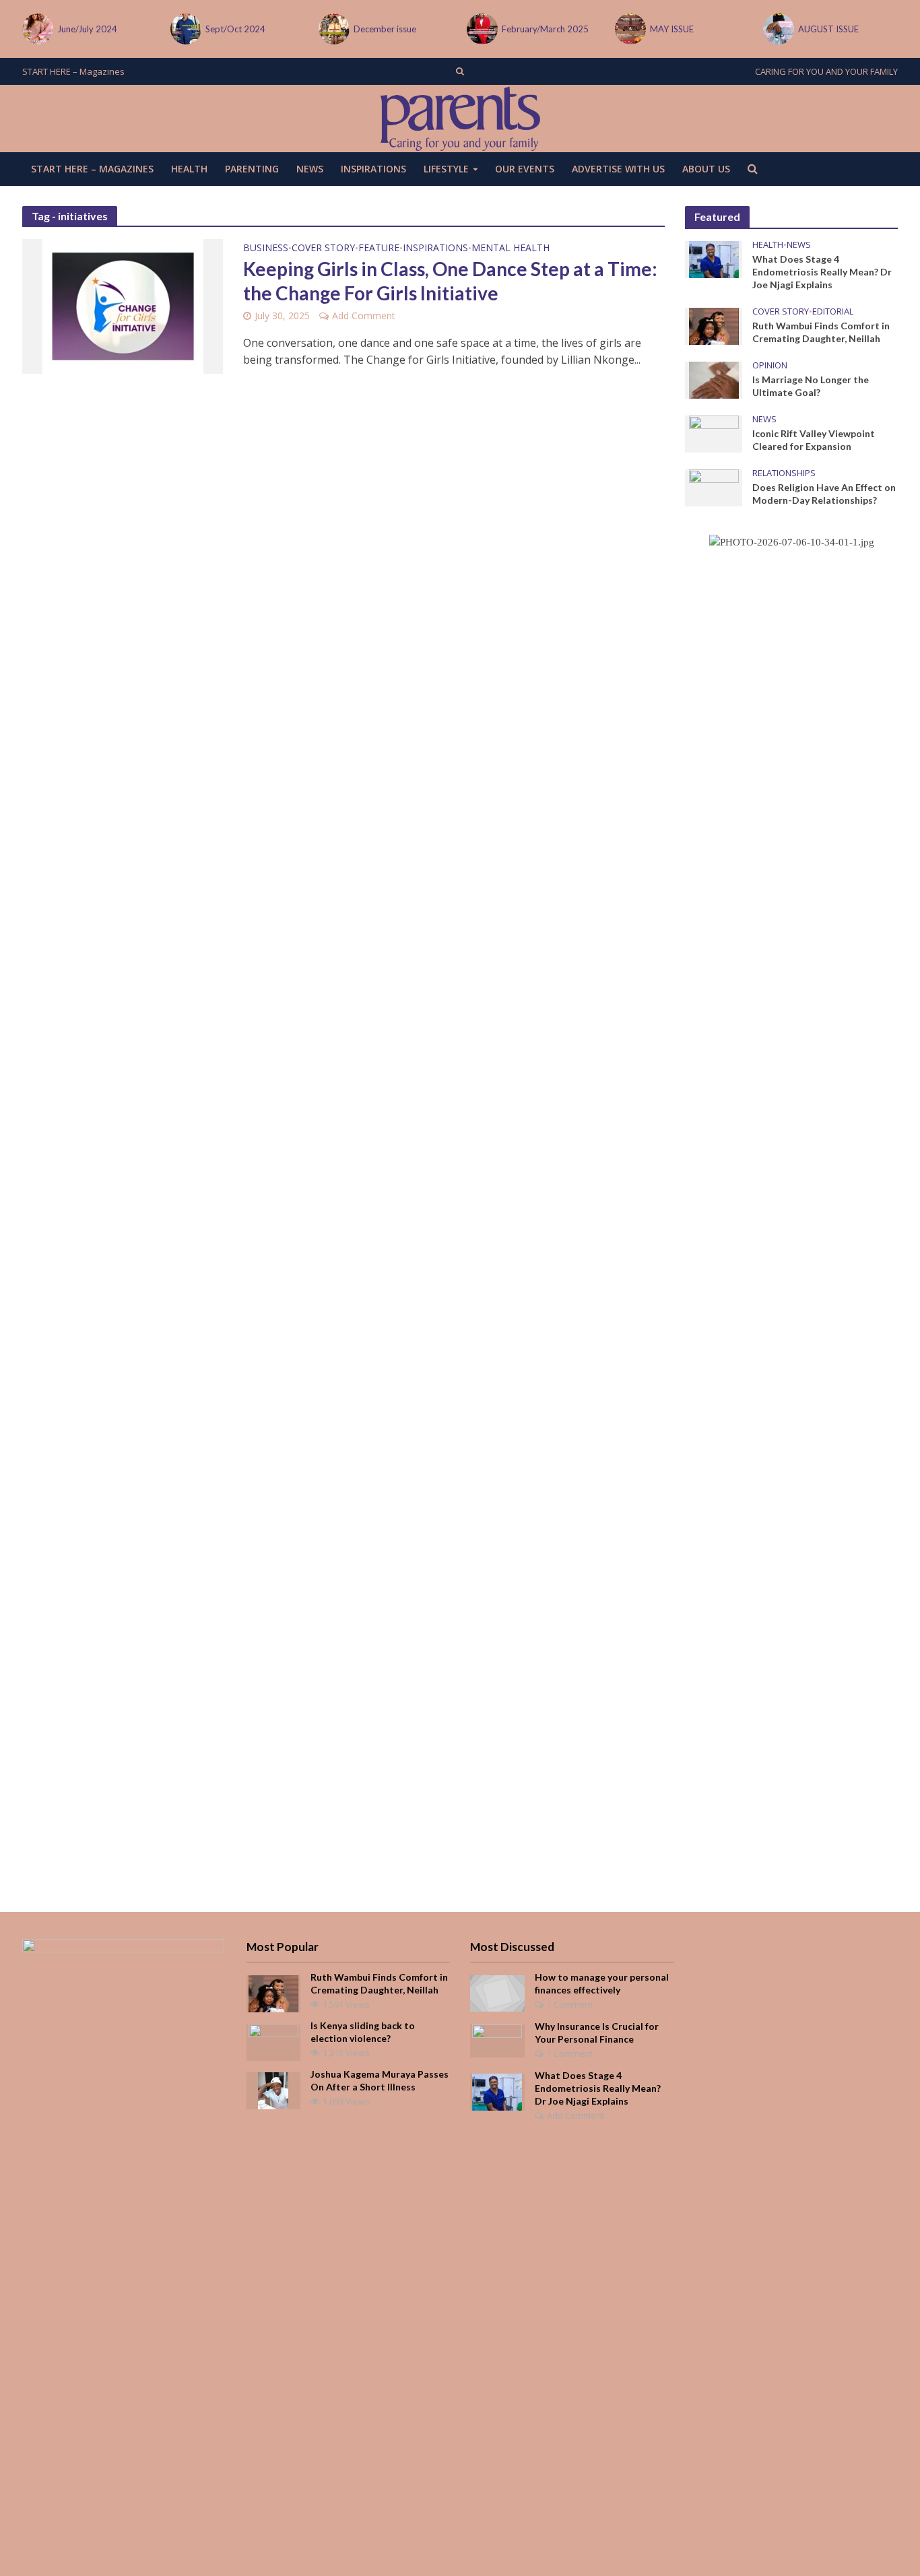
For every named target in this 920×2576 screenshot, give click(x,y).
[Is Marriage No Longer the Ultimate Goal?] (714, 379)
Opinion (770, 365)
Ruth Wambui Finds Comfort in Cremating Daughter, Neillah (821, 332)
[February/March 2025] (481, 29)
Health (189, 169)
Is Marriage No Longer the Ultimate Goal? (811, 386)
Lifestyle (446, 169)
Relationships (784, 473)
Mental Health (511, 249)
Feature (379, 249)
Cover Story (323, 249)
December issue (385, 29)
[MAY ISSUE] (629, 29)
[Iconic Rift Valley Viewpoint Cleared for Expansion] (714, 433)
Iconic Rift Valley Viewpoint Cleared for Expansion (814, 440)
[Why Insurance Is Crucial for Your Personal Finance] (497, 2040)
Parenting (252, 169)
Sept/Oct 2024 (235, 29)
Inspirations (373, 169)
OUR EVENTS (525, 169)
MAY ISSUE (672, 29)
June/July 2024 (87, 29)
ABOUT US (706, 169)
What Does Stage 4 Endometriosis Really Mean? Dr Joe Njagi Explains (822, 272)
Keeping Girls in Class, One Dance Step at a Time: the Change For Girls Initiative (450, 281)
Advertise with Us (618, 169)
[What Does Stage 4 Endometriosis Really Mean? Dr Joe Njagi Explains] (714, 259)
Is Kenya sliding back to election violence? (363, 2032)
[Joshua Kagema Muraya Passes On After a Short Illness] (273, 2090)
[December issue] (333, 29)
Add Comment (364, 316)
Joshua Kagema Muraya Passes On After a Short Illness (380, 2080)
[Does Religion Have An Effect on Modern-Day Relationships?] (714, 487)
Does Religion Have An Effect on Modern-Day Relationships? (824, 494)
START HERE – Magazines (73, 71)
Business (266, 249)
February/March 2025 (545, 29)
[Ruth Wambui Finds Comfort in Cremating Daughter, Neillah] (714, 325)
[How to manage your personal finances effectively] (497, 1992)
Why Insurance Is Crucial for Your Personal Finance (597, 2033)
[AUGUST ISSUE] (777, 29)
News (310, 169)
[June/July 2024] (36, 29)
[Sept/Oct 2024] (185, 29)
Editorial (833, 311)
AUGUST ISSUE (828, 29)
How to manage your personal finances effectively (602, 1983)
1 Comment (570, 2004)
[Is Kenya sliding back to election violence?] (273, 2041)
